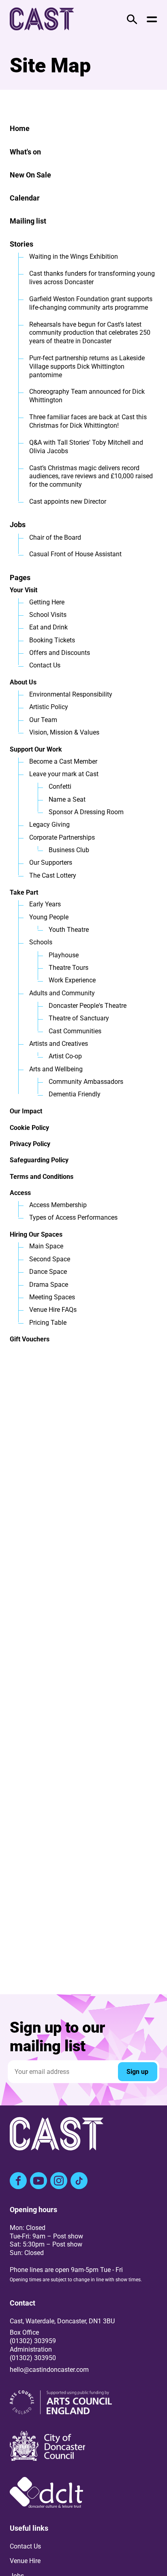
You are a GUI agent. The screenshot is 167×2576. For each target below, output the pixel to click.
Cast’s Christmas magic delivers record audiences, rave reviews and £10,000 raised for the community (91, 476)
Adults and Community (62, 993)
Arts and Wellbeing (56, 1069)
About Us (23, 682)
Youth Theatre (69, 930)
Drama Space (49, 1285)
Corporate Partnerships (62, 837)
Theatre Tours (69, 968)
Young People (49, 917)
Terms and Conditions (42, 1177)
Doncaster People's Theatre (88, 1006)
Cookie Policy (29, 1128)
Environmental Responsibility (71, 694)
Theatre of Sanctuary (79, 1018)
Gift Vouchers (30, 1339)
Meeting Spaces (52, 1297)
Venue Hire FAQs (53, 1310)
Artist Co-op (65, 1056)
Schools (41, 942)
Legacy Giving (49, 825)
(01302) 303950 (33, 2358)
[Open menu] (152, 19)
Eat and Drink (48, 627)
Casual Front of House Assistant (75, 554)
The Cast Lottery (53, 875)
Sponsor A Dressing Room (86, 812)
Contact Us (45, 665)
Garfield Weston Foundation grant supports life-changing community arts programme (91, 303)
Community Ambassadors (86, 1082)
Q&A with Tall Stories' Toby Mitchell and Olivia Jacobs (86, 447)
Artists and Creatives (59, 1044)
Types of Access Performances (73, 1217)
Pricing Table (48, 1323)
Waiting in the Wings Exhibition (74, 257)
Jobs (18, 525)
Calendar (25, 198)
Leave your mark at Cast (64, 774)
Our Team (43, 720)
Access (20, 1193)
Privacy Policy (30, 1144)
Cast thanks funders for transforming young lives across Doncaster (92, 278)
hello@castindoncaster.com (49, 2370)
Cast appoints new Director (68, 501)
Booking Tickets (52, 640)
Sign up (137, 2072)
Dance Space (48, 1272)
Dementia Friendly (75, 1094)
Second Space (50, 1259)
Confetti (60, 787)
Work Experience (72, 980)
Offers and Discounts (60, 653)
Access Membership (58, 1205)
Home (20, 128)
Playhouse (64, 955)
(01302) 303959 (33, 2341)
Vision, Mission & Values (64, 732)
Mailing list (28, 221)
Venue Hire (25, 2561)
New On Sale (30, 175)
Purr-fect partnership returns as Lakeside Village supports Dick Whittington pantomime (87, 366)
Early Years (45, 904)
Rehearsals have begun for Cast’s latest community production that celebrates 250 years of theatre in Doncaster (90, 333)
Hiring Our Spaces (36, 1234)
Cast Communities (75, 1031)
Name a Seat (67, 799)
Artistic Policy (49, 707)
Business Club (69, 850)
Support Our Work (36, 749)
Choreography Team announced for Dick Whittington (87, 396)
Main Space (46, 1246)
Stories (21, 244)
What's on (25, 152)
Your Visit (24, 590)
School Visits (48, 615)
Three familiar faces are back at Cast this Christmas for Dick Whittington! (88, 421)
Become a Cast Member (63, 761)
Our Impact (26, 1111)
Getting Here (47, 602)
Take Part (24, 892)
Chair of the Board (55, 537)
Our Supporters (51, 863)
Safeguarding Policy (39, 1160)
